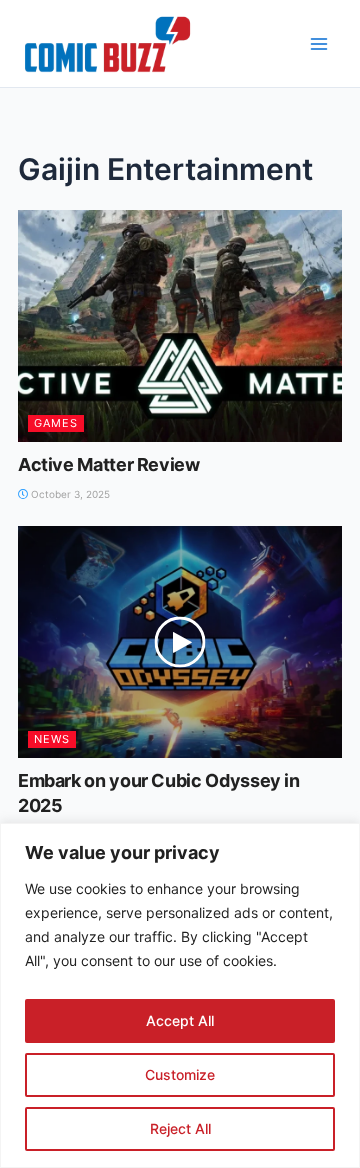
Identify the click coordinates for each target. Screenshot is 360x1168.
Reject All (180, 1128)
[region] (180, 995)
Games (56, 423)
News (52, 739)
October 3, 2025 (69, 494)
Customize (180, 1074)
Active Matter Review (109, 464)
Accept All (180, 1020)
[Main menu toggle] (319, 44)
